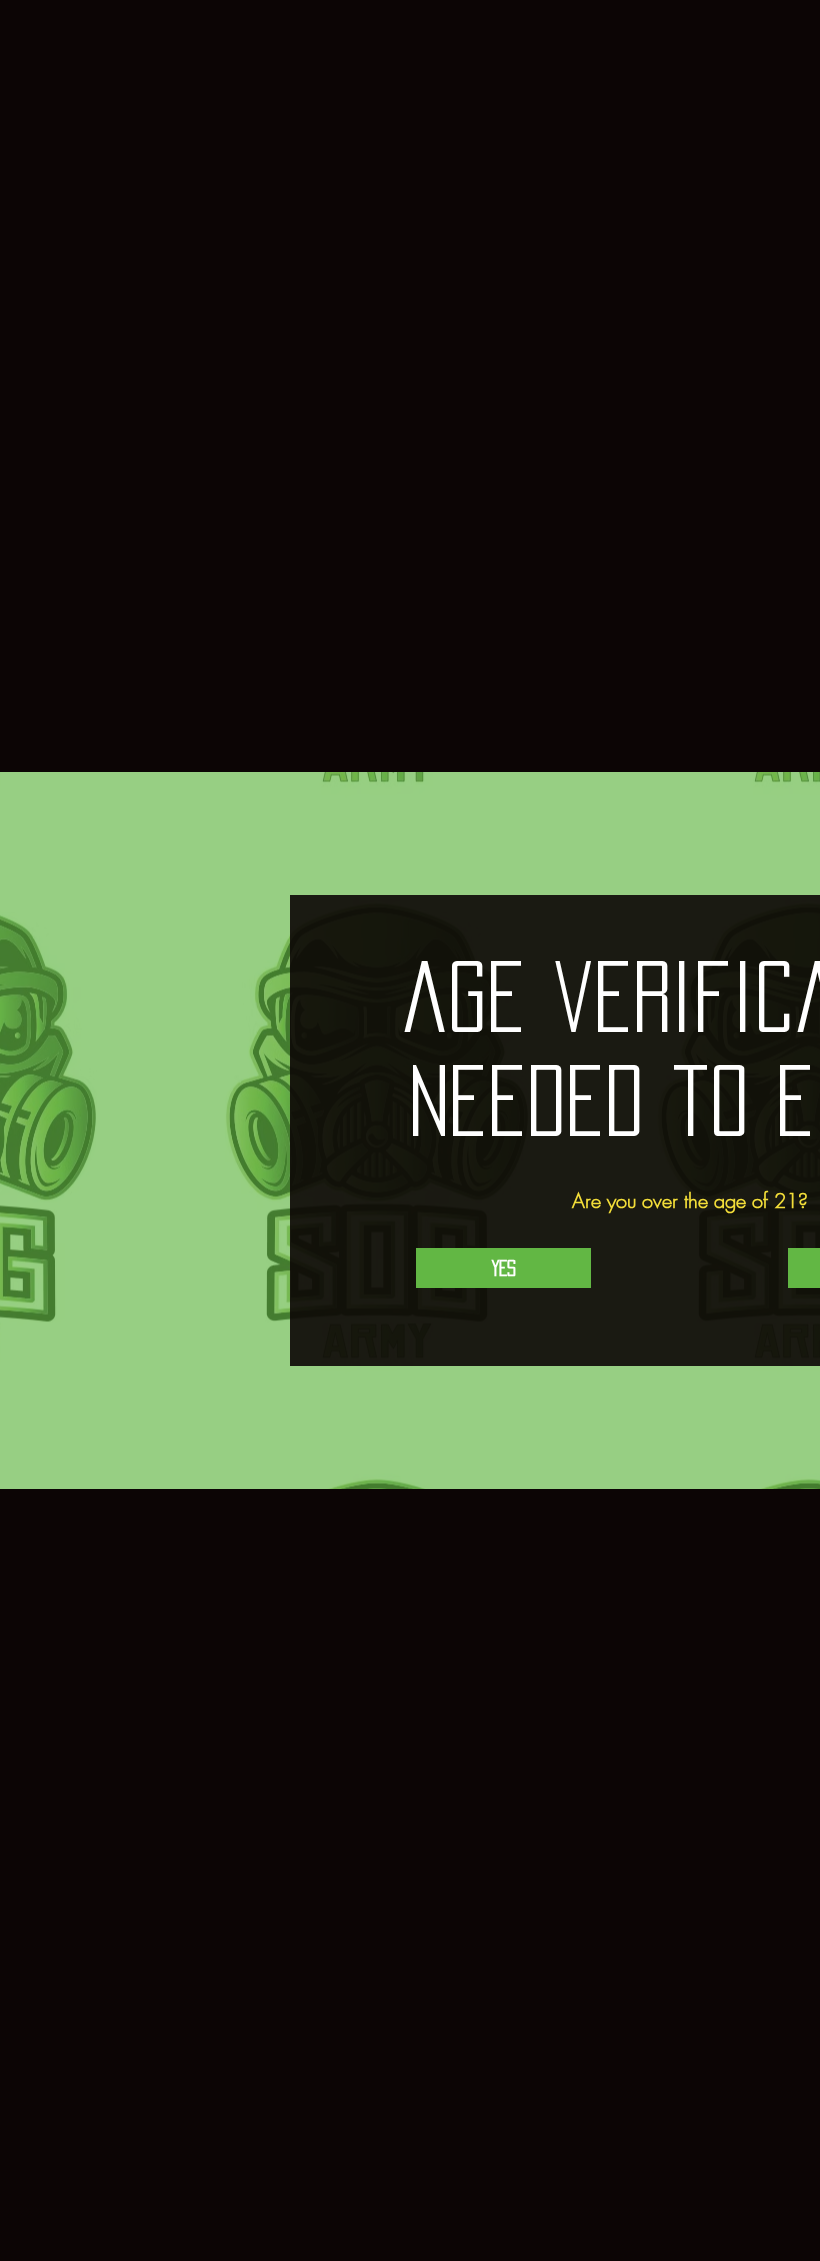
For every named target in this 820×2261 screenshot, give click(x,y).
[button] (503, 1268)
